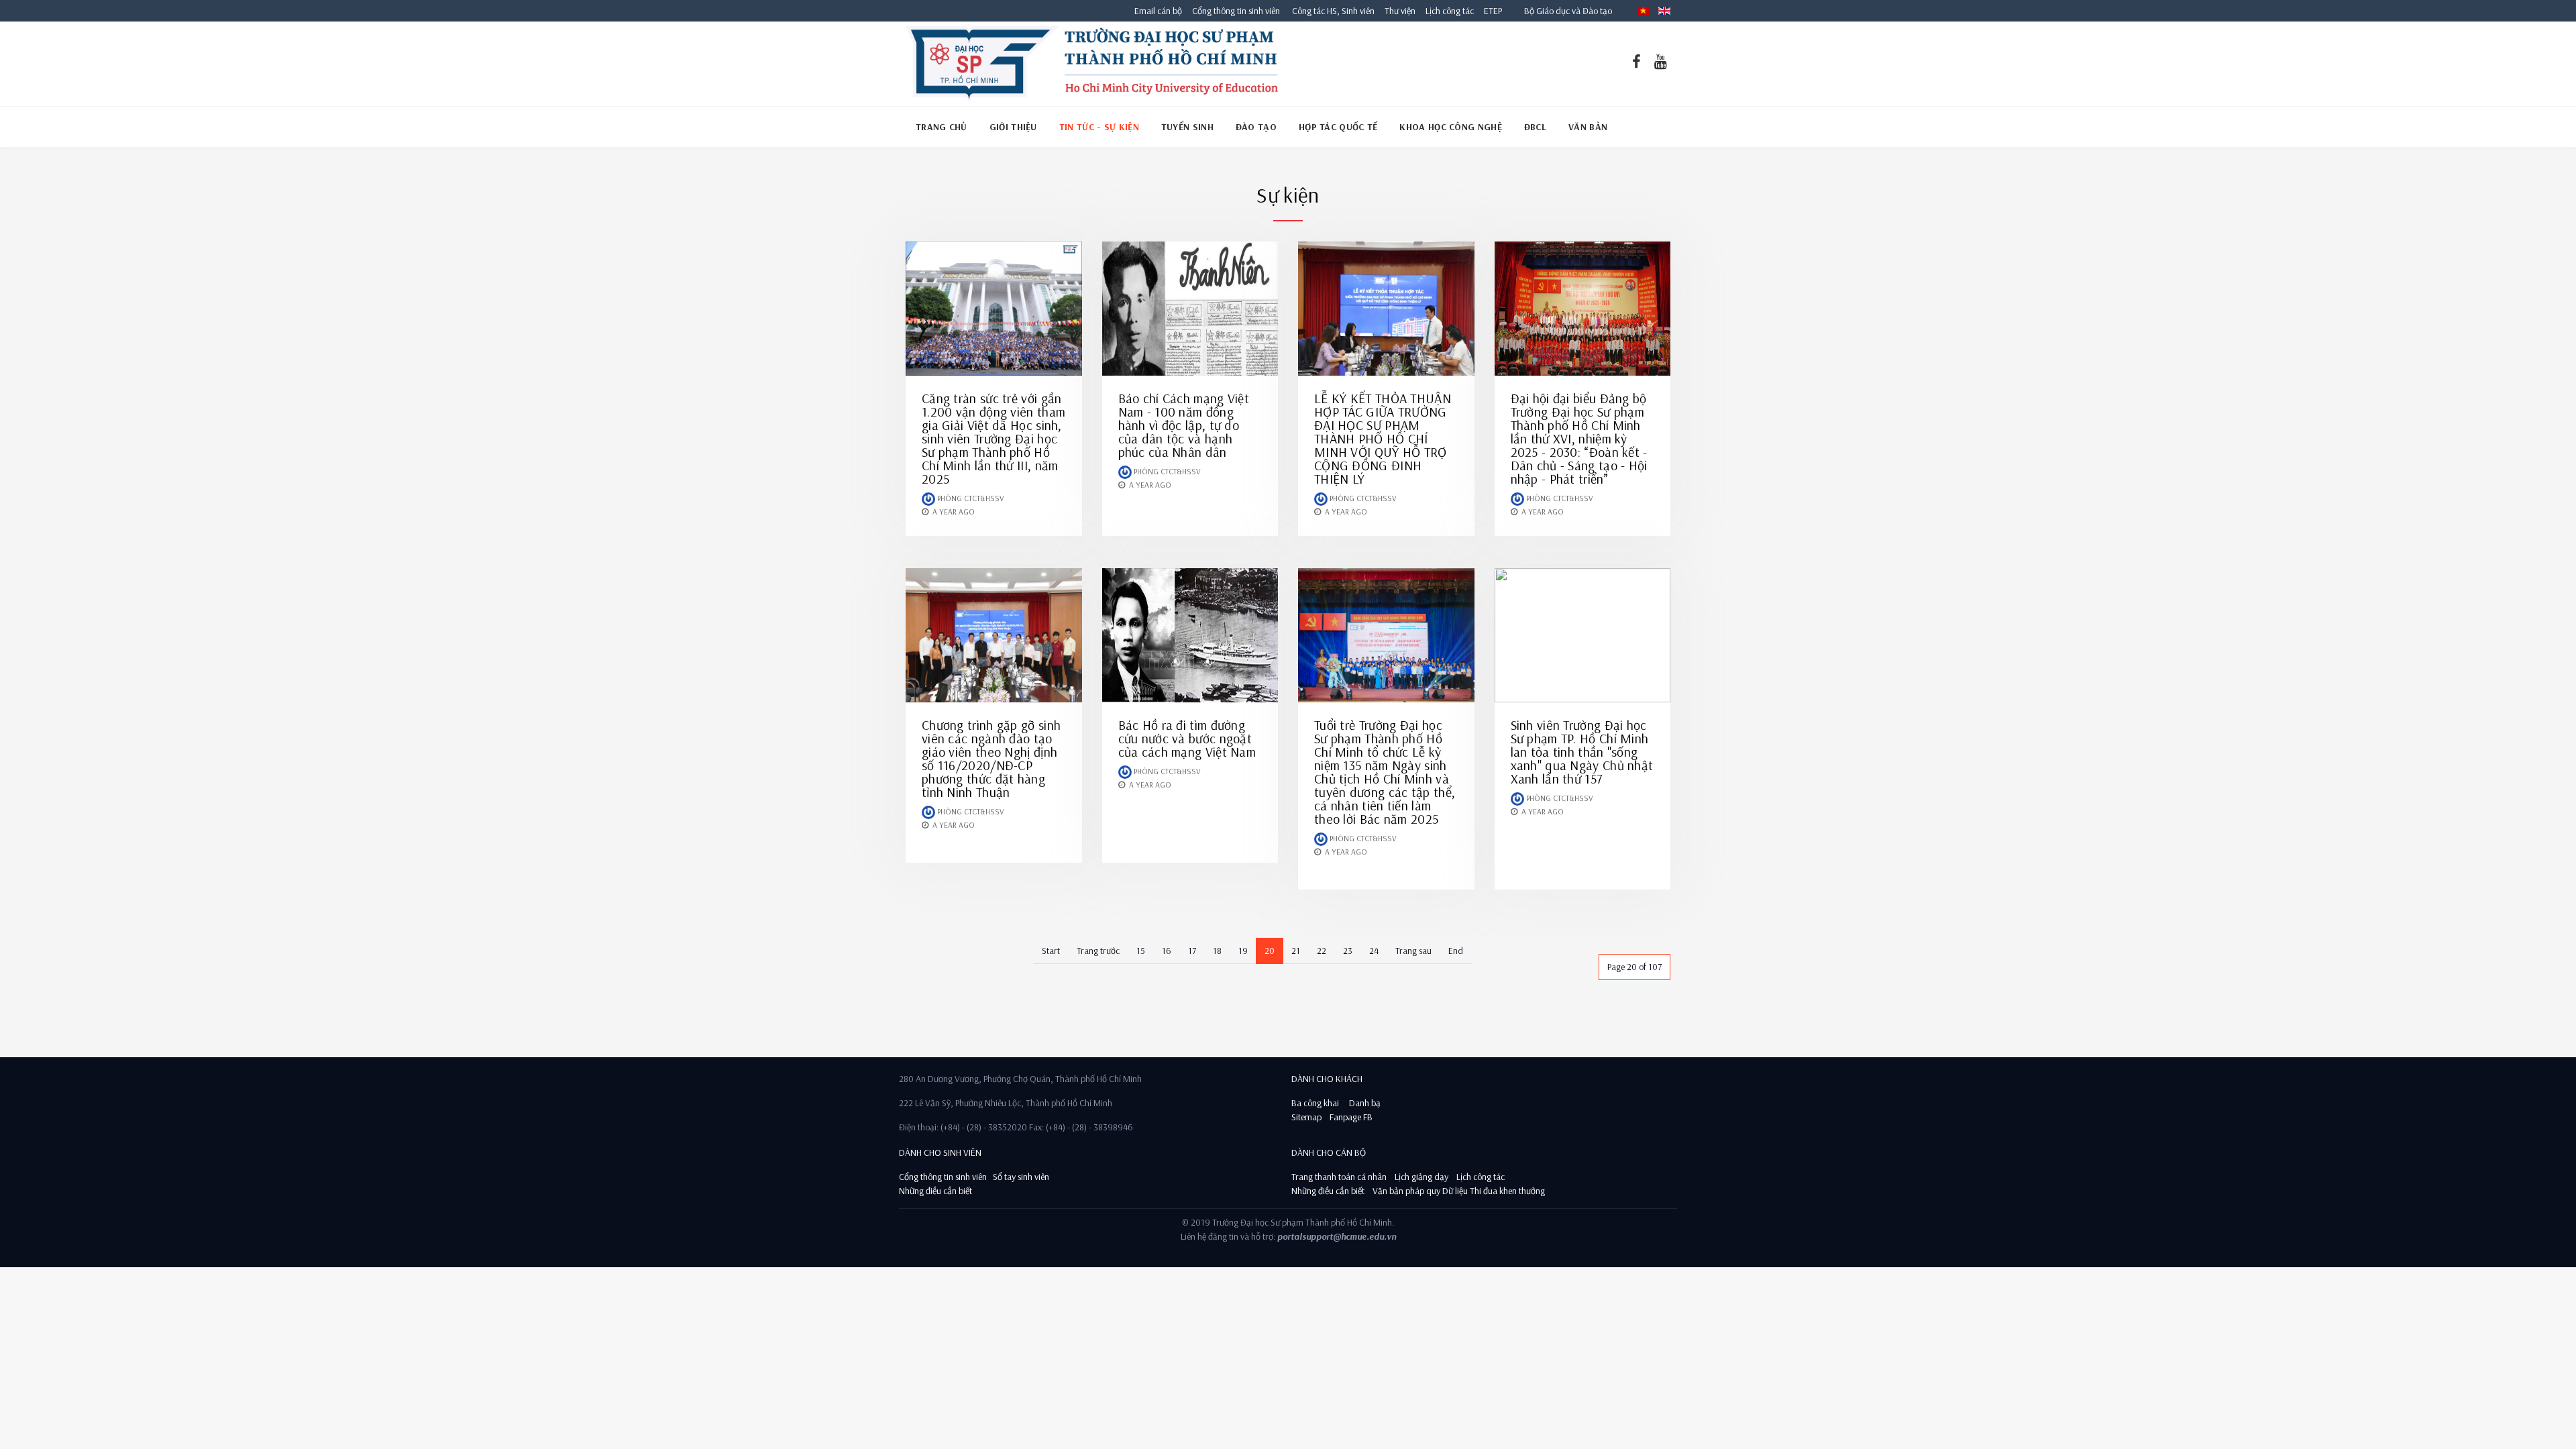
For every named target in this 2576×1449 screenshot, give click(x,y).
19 (1243, 951)
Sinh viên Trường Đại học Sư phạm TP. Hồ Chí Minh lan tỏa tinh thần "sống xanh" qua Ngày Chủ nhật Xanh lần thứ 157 (1582, 752)
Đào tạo (1256, 127)
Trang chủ (942, 127)
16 (1167, 951)
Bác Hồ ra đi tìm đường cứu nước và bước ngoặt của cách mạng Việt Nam (1187, 738)
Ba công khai (1315, 1103)
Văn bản (1588, 127)
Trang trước (1098, 951)
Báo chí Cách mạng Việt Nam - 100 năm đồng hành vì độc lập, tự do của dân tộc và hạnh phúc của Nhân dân (1184, 425)
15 (1141, 951)
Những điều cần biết (935, 1191)
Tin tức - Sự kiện (1099, 127)
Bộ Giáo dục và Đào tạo (1568, 11)
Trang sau (1413, 951)
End (1456, 951)
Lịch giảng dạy (1421, 1177)
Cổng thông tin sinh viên (1236, 11)
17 (1192, 951)
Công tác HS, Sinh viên (1333, 11)
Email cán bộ (1158, 11)
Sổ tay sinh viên (1022, 1177)
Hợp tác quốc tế (1338, 127)
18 (1217, 951)
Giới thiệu (1013, 127)
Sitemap (1306, 1117)
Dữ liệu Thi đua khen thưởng (1494, 1191)
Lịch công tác (1451, 11)
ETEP (1493, 11)
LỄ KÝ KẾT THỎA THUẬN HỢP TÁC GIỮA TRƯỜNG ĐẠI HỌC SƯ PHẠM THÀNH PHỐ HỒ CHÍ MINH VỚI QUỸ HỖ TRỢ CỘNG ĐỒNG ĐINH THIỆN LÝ (1383, 438)
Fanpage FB (1351, 1117)
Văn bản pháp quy (1406, 1191)
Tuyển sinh (1187, 127)
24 (1374, 951)
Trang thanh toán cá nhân (1339, 1177)
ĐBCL (1535, 127)
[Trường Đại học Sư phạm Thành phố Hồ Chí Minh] (1092, 64)
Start (1051, 951)
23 (1348, 951)
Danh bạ (1364, 1103)
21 (1296, 951)
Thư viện (1397, 11)
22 (1322, 951)
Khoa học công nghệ (1450, 127)
